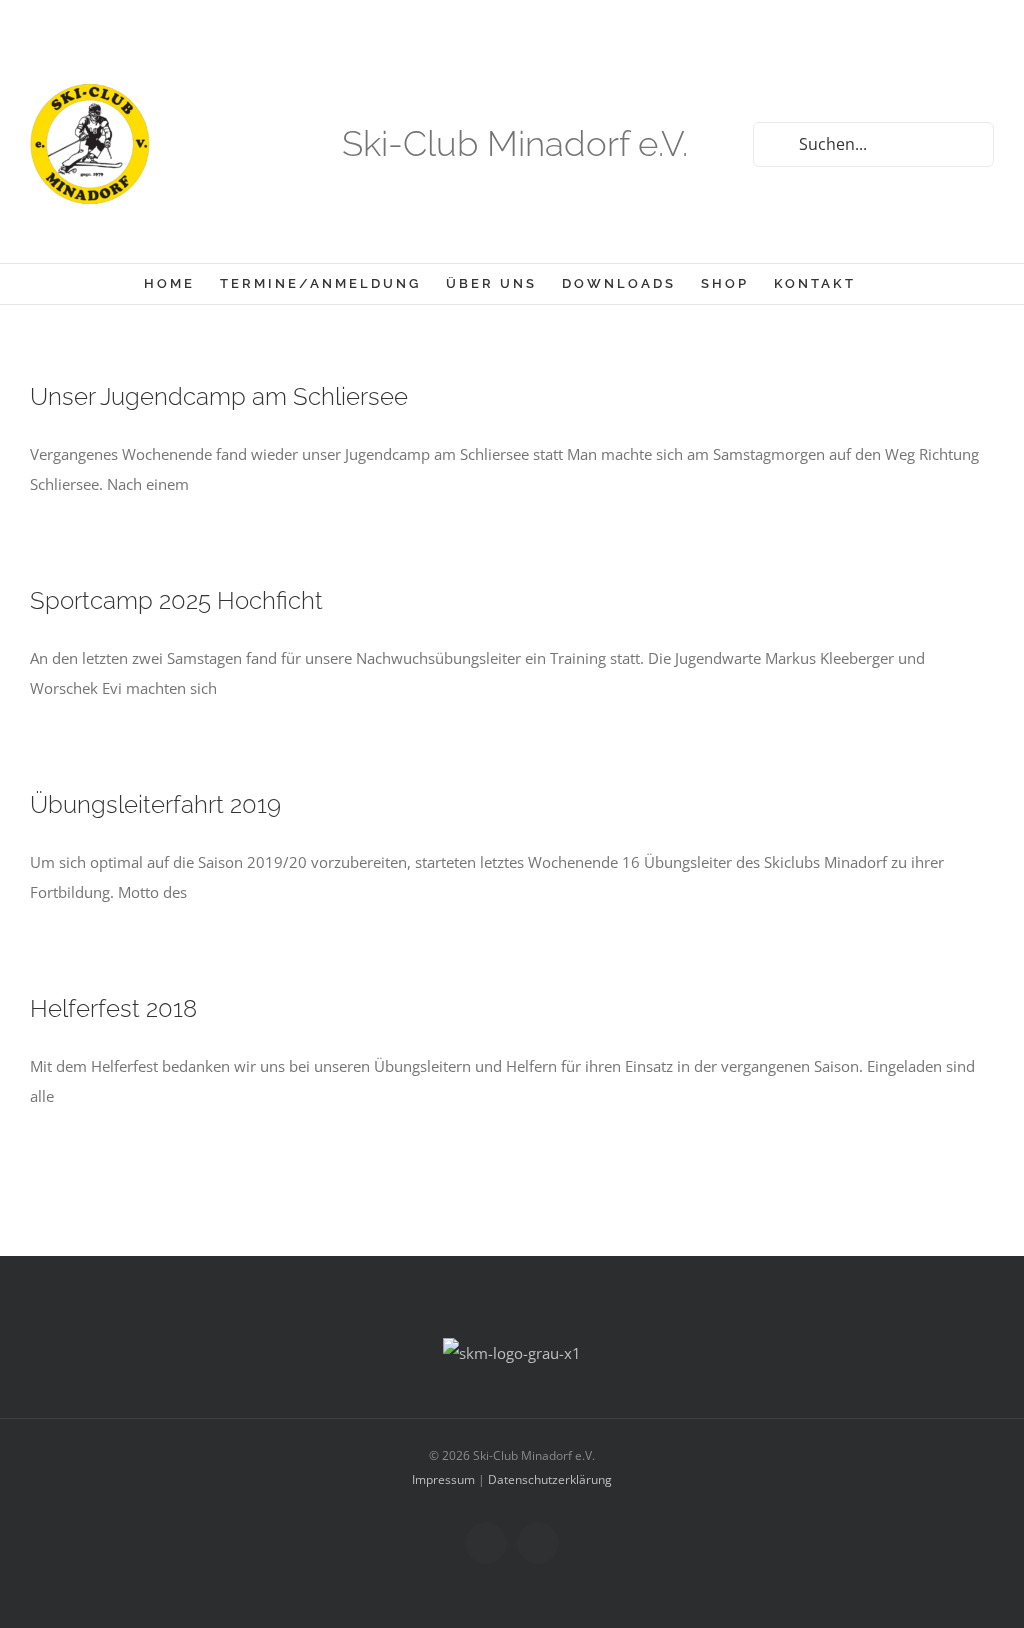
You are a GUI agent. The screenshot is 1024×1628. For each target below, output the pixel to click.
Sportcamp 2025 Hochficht (176, 600)
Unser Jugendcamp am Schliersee (219, 396)
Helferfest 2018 (113, 1008)
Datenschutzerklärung (550, 1479)
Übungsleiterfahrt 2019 (155, 804)
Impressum (443, 1479)
